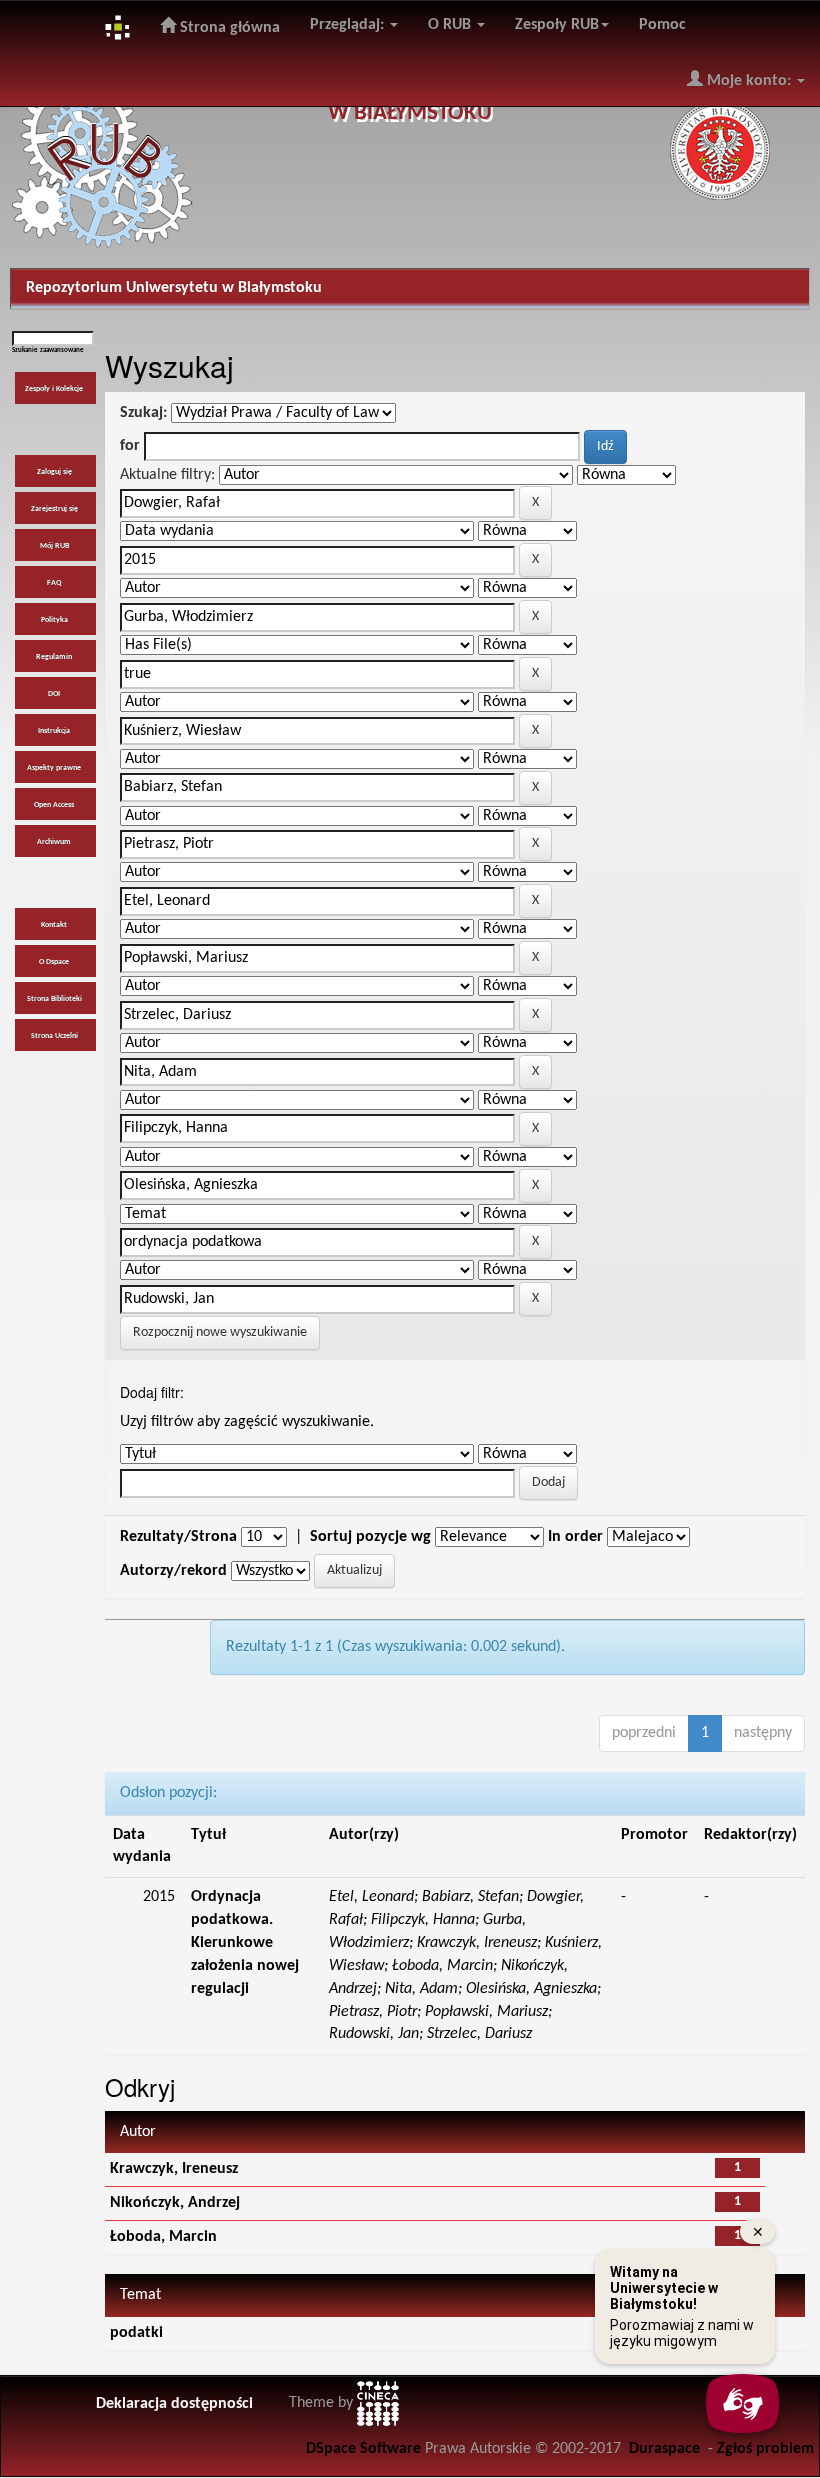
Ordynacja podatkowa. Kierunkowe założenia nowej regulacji (245, 1942)
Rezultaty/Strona (178, 1537)
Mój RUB (54, 546)
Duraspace (664, 2449)
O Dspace (54, 962)
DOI (54, 694)
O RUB (451, 25)
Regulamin (54, 657)
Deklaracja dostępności (174, 2404)
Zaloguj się (54, 472)
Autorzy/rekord (173, 1571)
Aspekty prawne (54, 768)
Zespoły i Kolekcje (54, 389)
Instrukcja (54, 731)
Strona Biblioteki (54, 999)
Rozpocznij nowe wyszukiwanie (220, 1332)
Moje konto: (749, 81)
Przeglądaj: (349, 25)
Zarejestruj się (54, 509)
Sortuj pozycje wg (370, 1537)
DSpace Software (363, 2449)
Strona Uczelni (54, 1036)
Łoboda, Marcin (163, 2237)
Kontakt (54, 925)
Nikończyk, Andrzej (175, 2203)
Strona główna (228, 28)
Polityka (54, 620)
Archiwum (54, 842)
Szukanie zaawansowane (48, 350)
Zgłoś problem (765, 2449)
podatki (136, 2333)
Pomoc (662, 25)
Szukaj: (143, 413)
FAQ (54, 583)
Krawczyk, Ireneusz (174, 2169)
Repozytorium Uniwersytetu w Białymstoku (174, 288)
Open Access (54, 805)
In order (575, 1537)
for (130, 446)
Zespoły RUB (557, 25)
